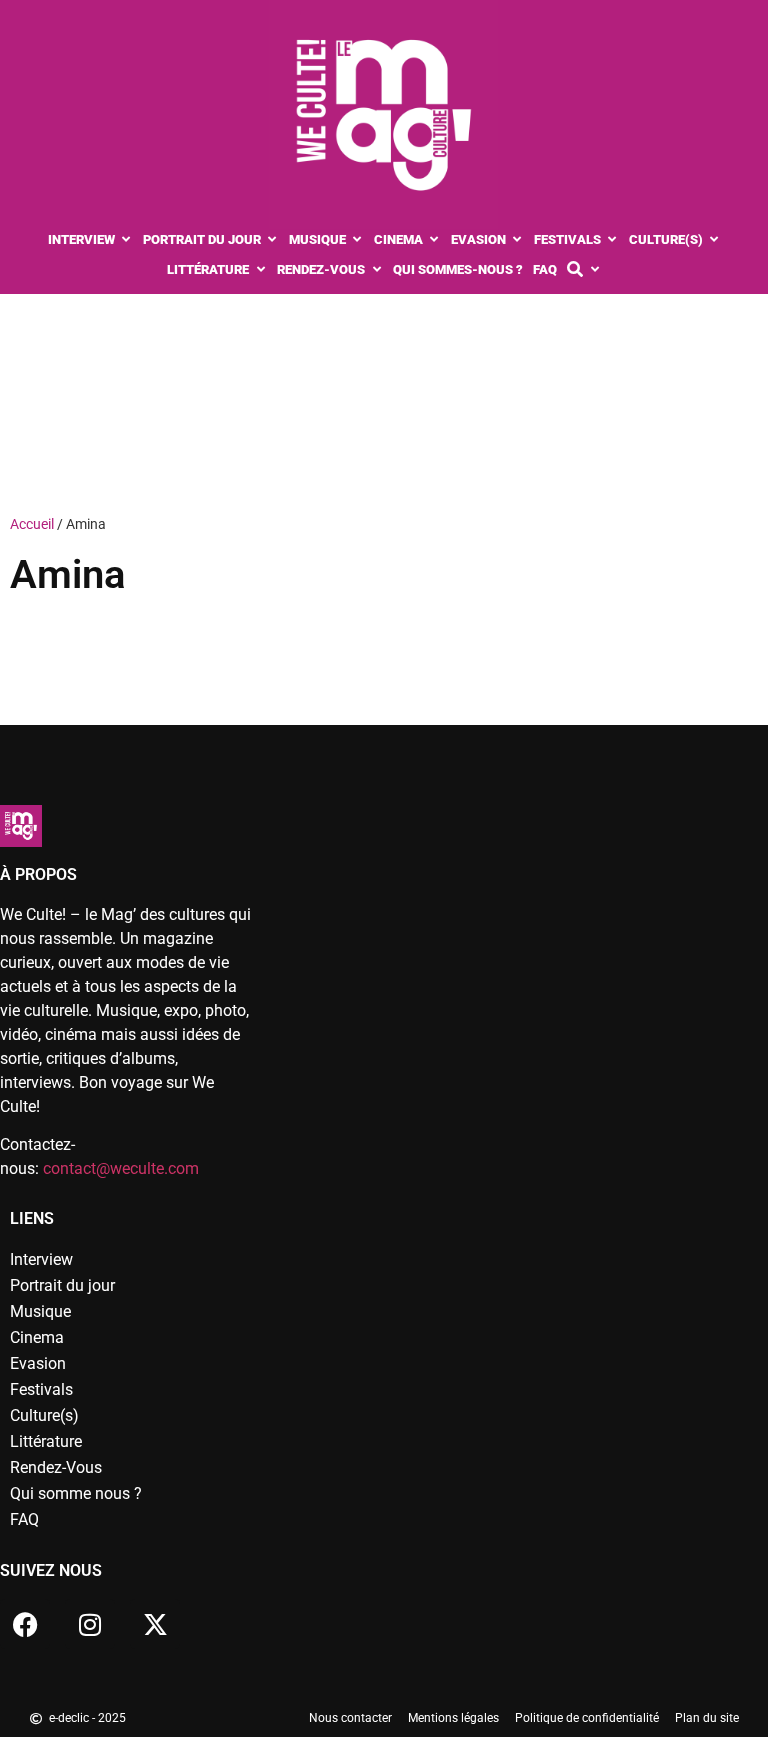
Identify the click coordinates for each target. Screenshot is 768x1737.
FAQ (24, 1519)
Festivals (41, 1389)
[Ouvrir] (594, 270)
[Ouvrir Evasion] (517, 240)
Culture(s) (44, 1415)
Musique (40, 1311)
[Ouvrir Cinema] (434, 240)
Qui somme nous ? (76, 1493)
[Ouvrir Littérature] (260, 270)
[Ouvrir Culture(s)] (714, 240)
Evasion (38, 1363)
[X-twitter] (155, 1624)
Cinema (37, 1337)
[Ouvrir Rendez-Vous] (376, 270)
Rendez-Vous (56, 1467)
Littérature (46, 1441)
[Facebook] (25, 1624)
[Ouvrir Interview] (126, 240)
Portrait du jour (62, 1285)
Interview (41, 1259)
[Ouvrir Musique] (357, 240)
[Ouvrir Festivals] (612, 240)
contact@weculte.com (121, 1168)
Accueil (32, 524)
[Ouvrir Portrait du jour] (272, 240)
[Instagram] (90, 1624)
